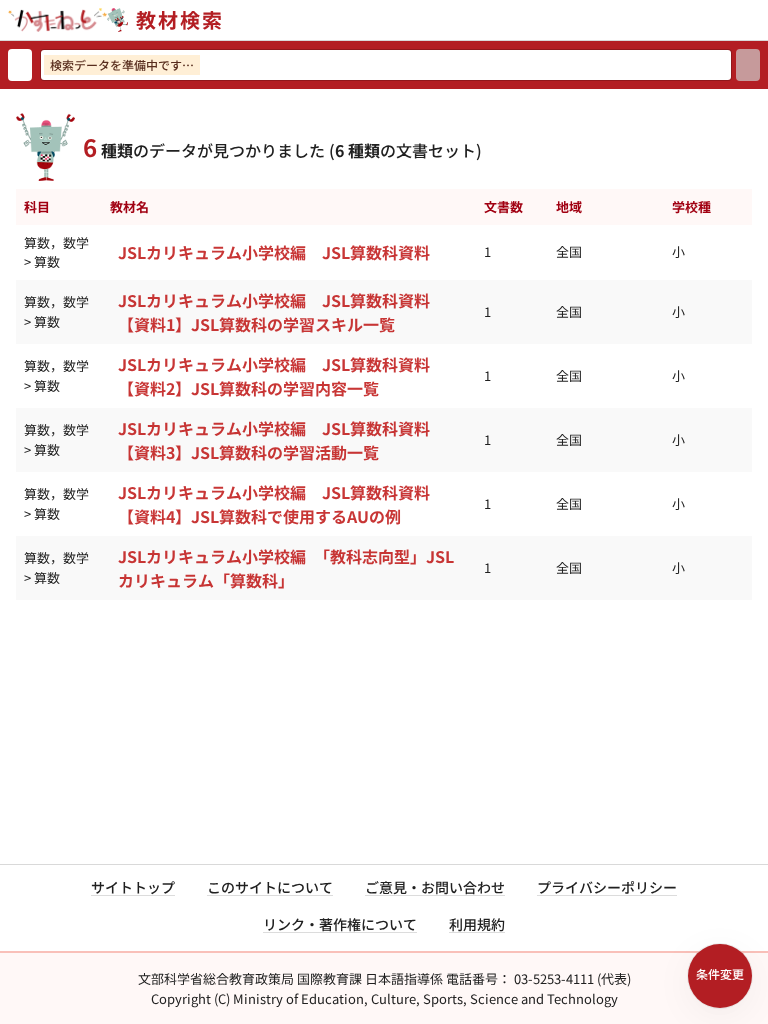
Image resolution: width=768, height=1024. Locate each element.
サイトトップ (133, 887)
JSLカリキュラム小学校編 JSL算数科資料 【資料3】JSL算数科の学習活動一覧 (282, 440)
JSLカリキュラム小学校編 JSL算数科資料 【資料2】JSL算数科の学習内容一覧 (282, 376)
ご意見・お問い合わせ (435, 887)
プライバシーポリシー (607, 887)
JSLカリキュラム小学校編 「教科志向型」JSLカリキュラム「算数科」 (286, 568)
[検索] (748, 65)
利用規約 (477, 924)
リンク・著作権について (340, 924)
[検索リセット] (20, 65)
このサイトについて (270, 887)
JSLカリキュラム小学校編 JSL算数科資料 (274, 252)
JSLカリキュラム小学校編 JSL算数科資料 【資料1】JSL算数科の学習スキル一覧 (282, 312)
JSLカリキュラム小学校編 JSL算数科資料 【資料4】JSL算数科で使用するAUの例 (282, 504)
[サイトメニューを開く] (760, 20)
